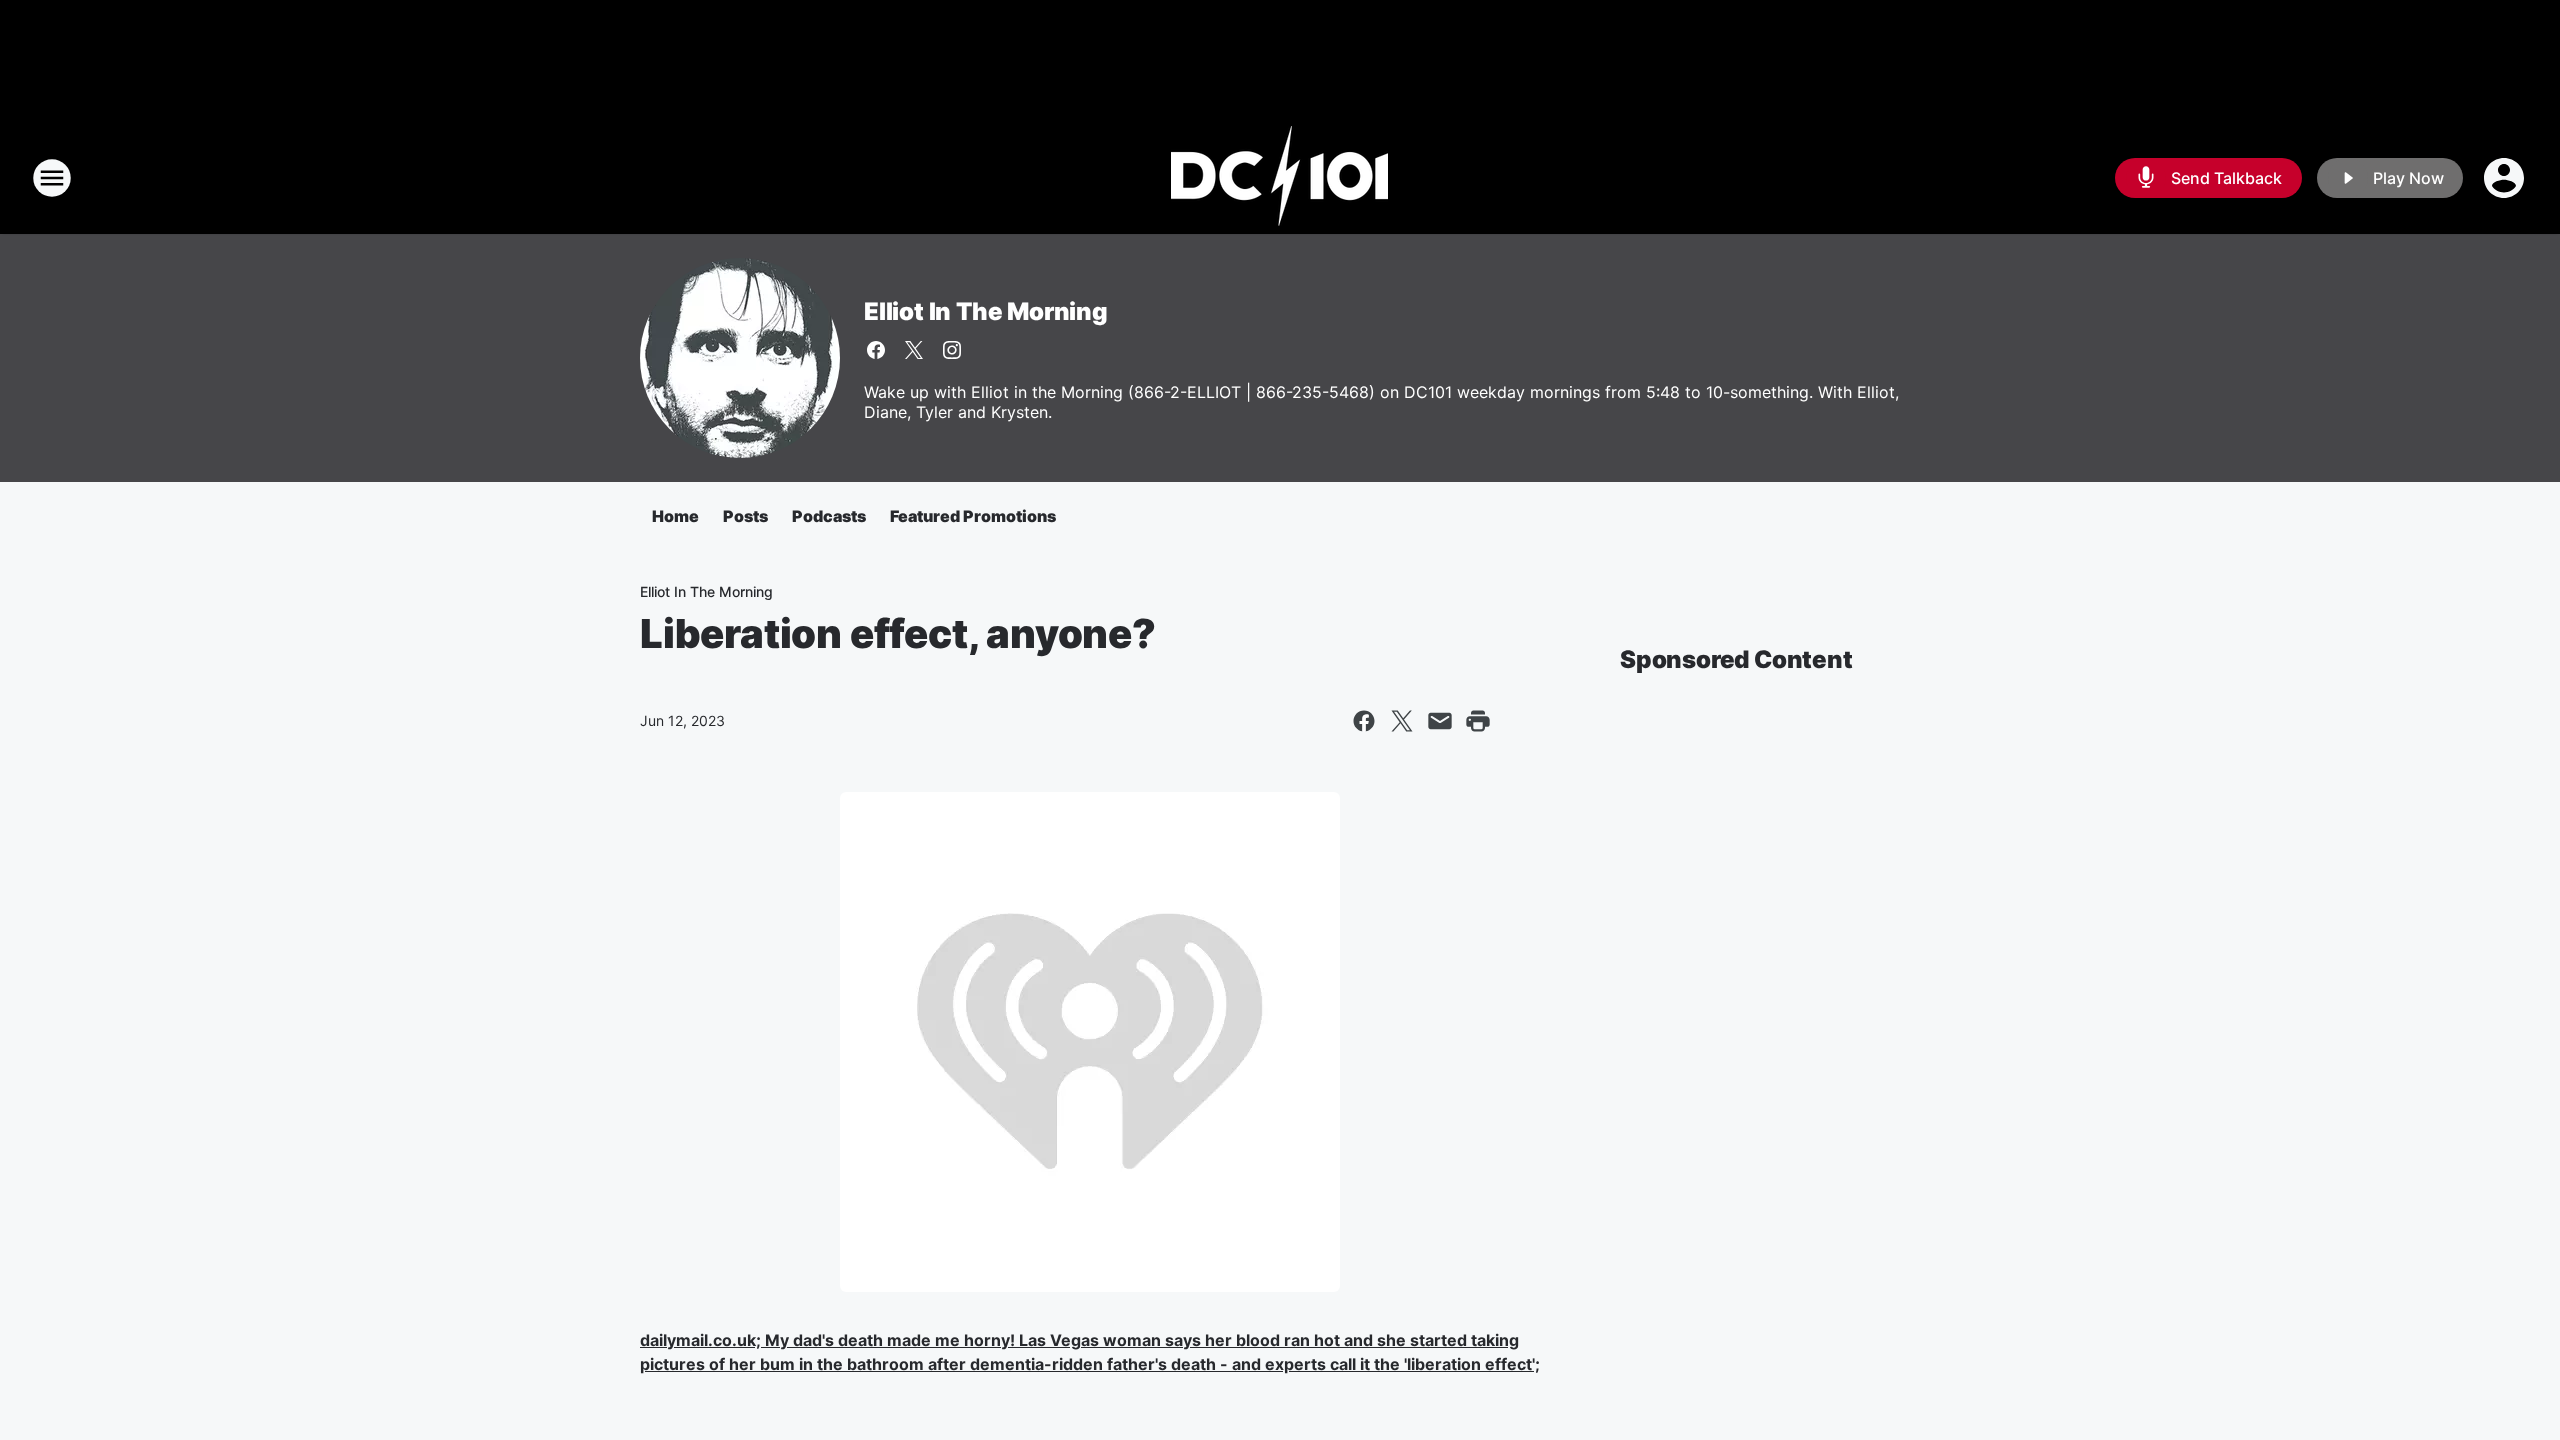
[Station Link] (1280, 178)
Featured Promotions (973, 516)
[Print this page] (1478, 721)
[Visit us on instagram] (952, 350)
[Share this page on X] (1402, 721)
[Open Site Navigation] (52, 178)
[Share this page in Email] (1440, 721)
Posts (745, 516)
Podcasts (829, 516)
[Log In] (2506, 178)
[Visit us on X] (914, 350)
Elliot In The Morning (986, 311)
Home (675, 516)
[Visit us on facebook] (876, 350)
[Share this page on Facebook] (1364, 721)
